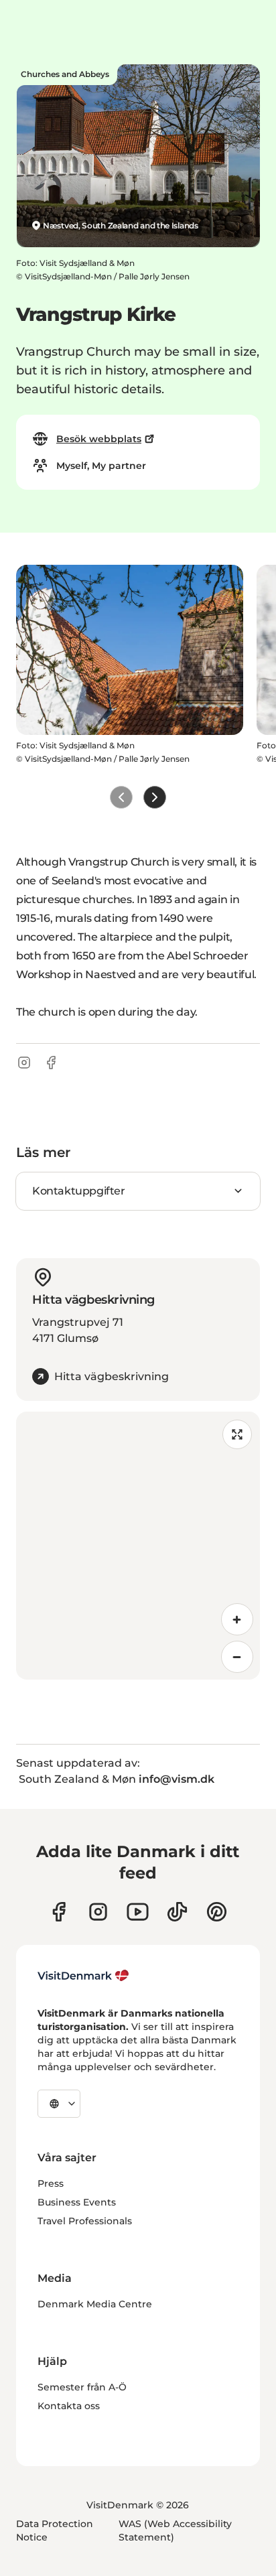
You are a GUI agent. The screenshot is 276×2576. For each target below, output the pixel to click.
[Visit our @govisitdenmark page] (177, 1912)
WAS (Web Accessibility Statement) (175, 2530)
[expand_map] (237, 1434)
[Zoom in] (237, 1619)
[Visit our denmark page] (59, 1912)
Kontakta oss (69, 2406)
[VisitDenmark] (83, 1976)
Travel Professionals (85, 2221)
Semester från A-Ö (82, 2387)
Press (51, 2183)
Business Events (77, 2202)
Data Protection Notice (55, 2530)
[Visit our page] (98, 1912)
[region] (138, 1546)
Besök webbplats (99, 439)
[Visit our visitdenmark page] (138, 1912)
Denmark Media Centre (95, 2304)
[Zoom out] (237, 1657)
